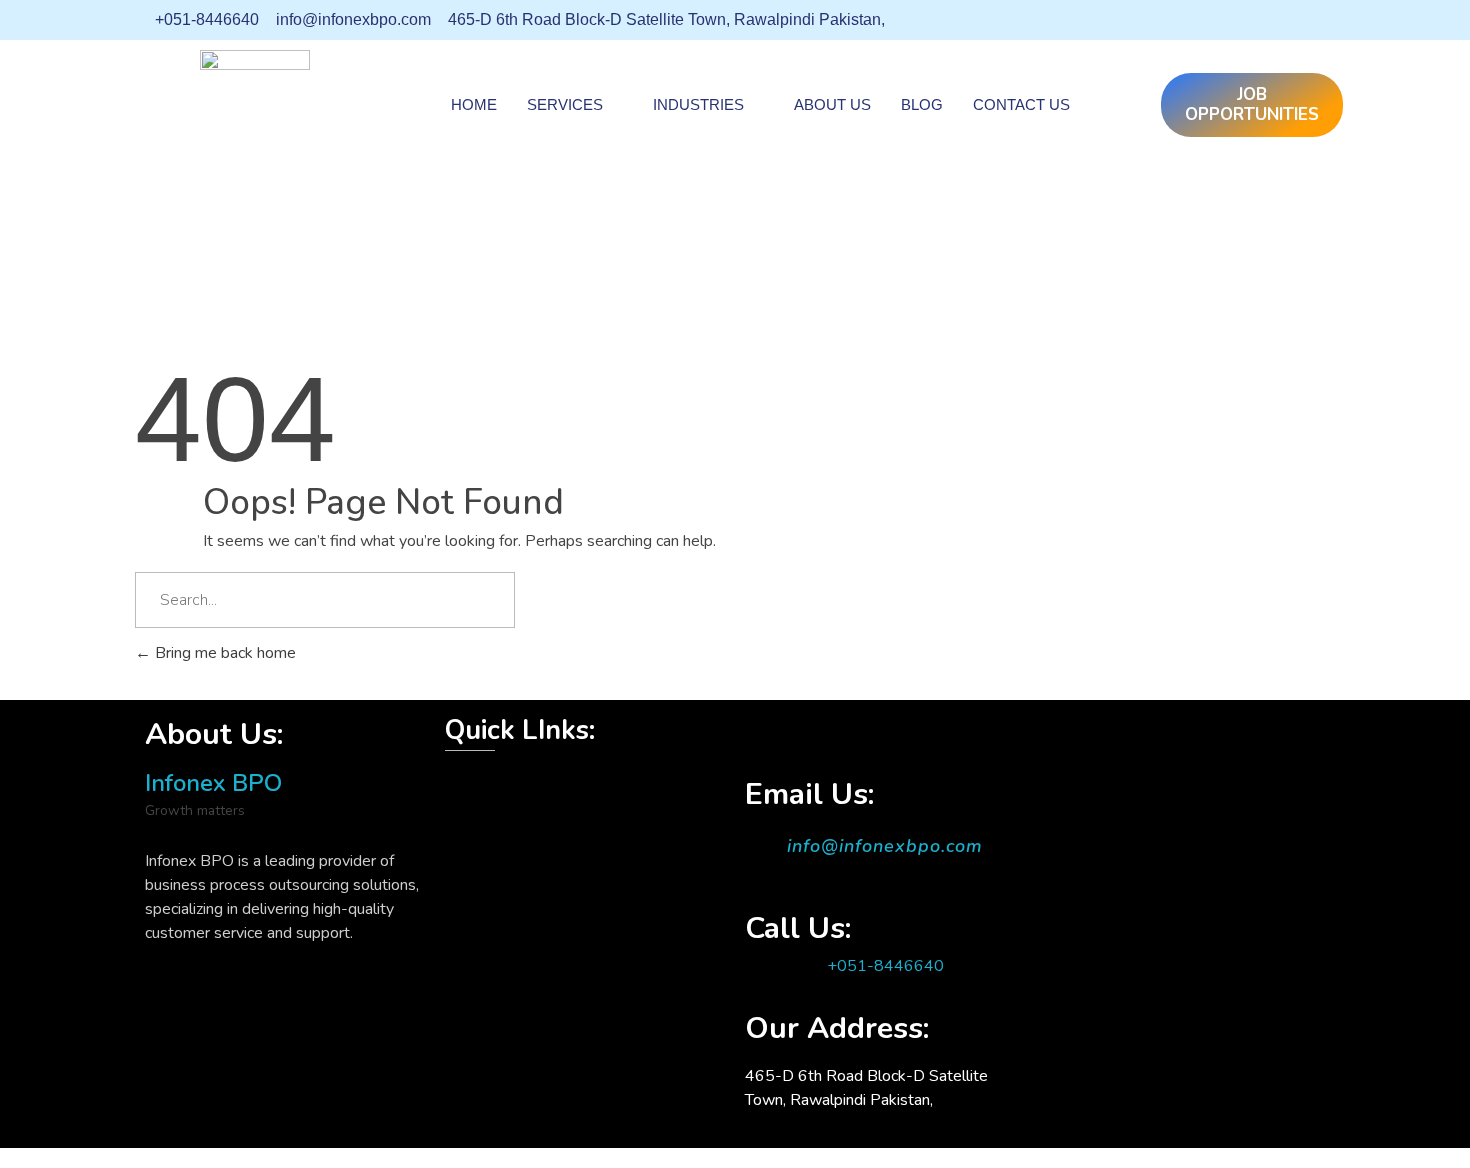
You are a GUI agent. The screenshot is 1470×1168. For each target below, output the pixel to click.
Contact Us (1021, 104)
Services (565, 104)
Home (474, 104)
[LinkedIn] (1277, 20)
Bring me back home (223, 653)
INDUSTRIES (698, 104)
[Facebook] (1205, 20)
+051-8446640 (885, 966)
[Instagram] (1313, 20)
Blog (922, 104)
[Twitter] (1241, 20)
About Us (832, 104)
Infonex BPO (213, 783)
